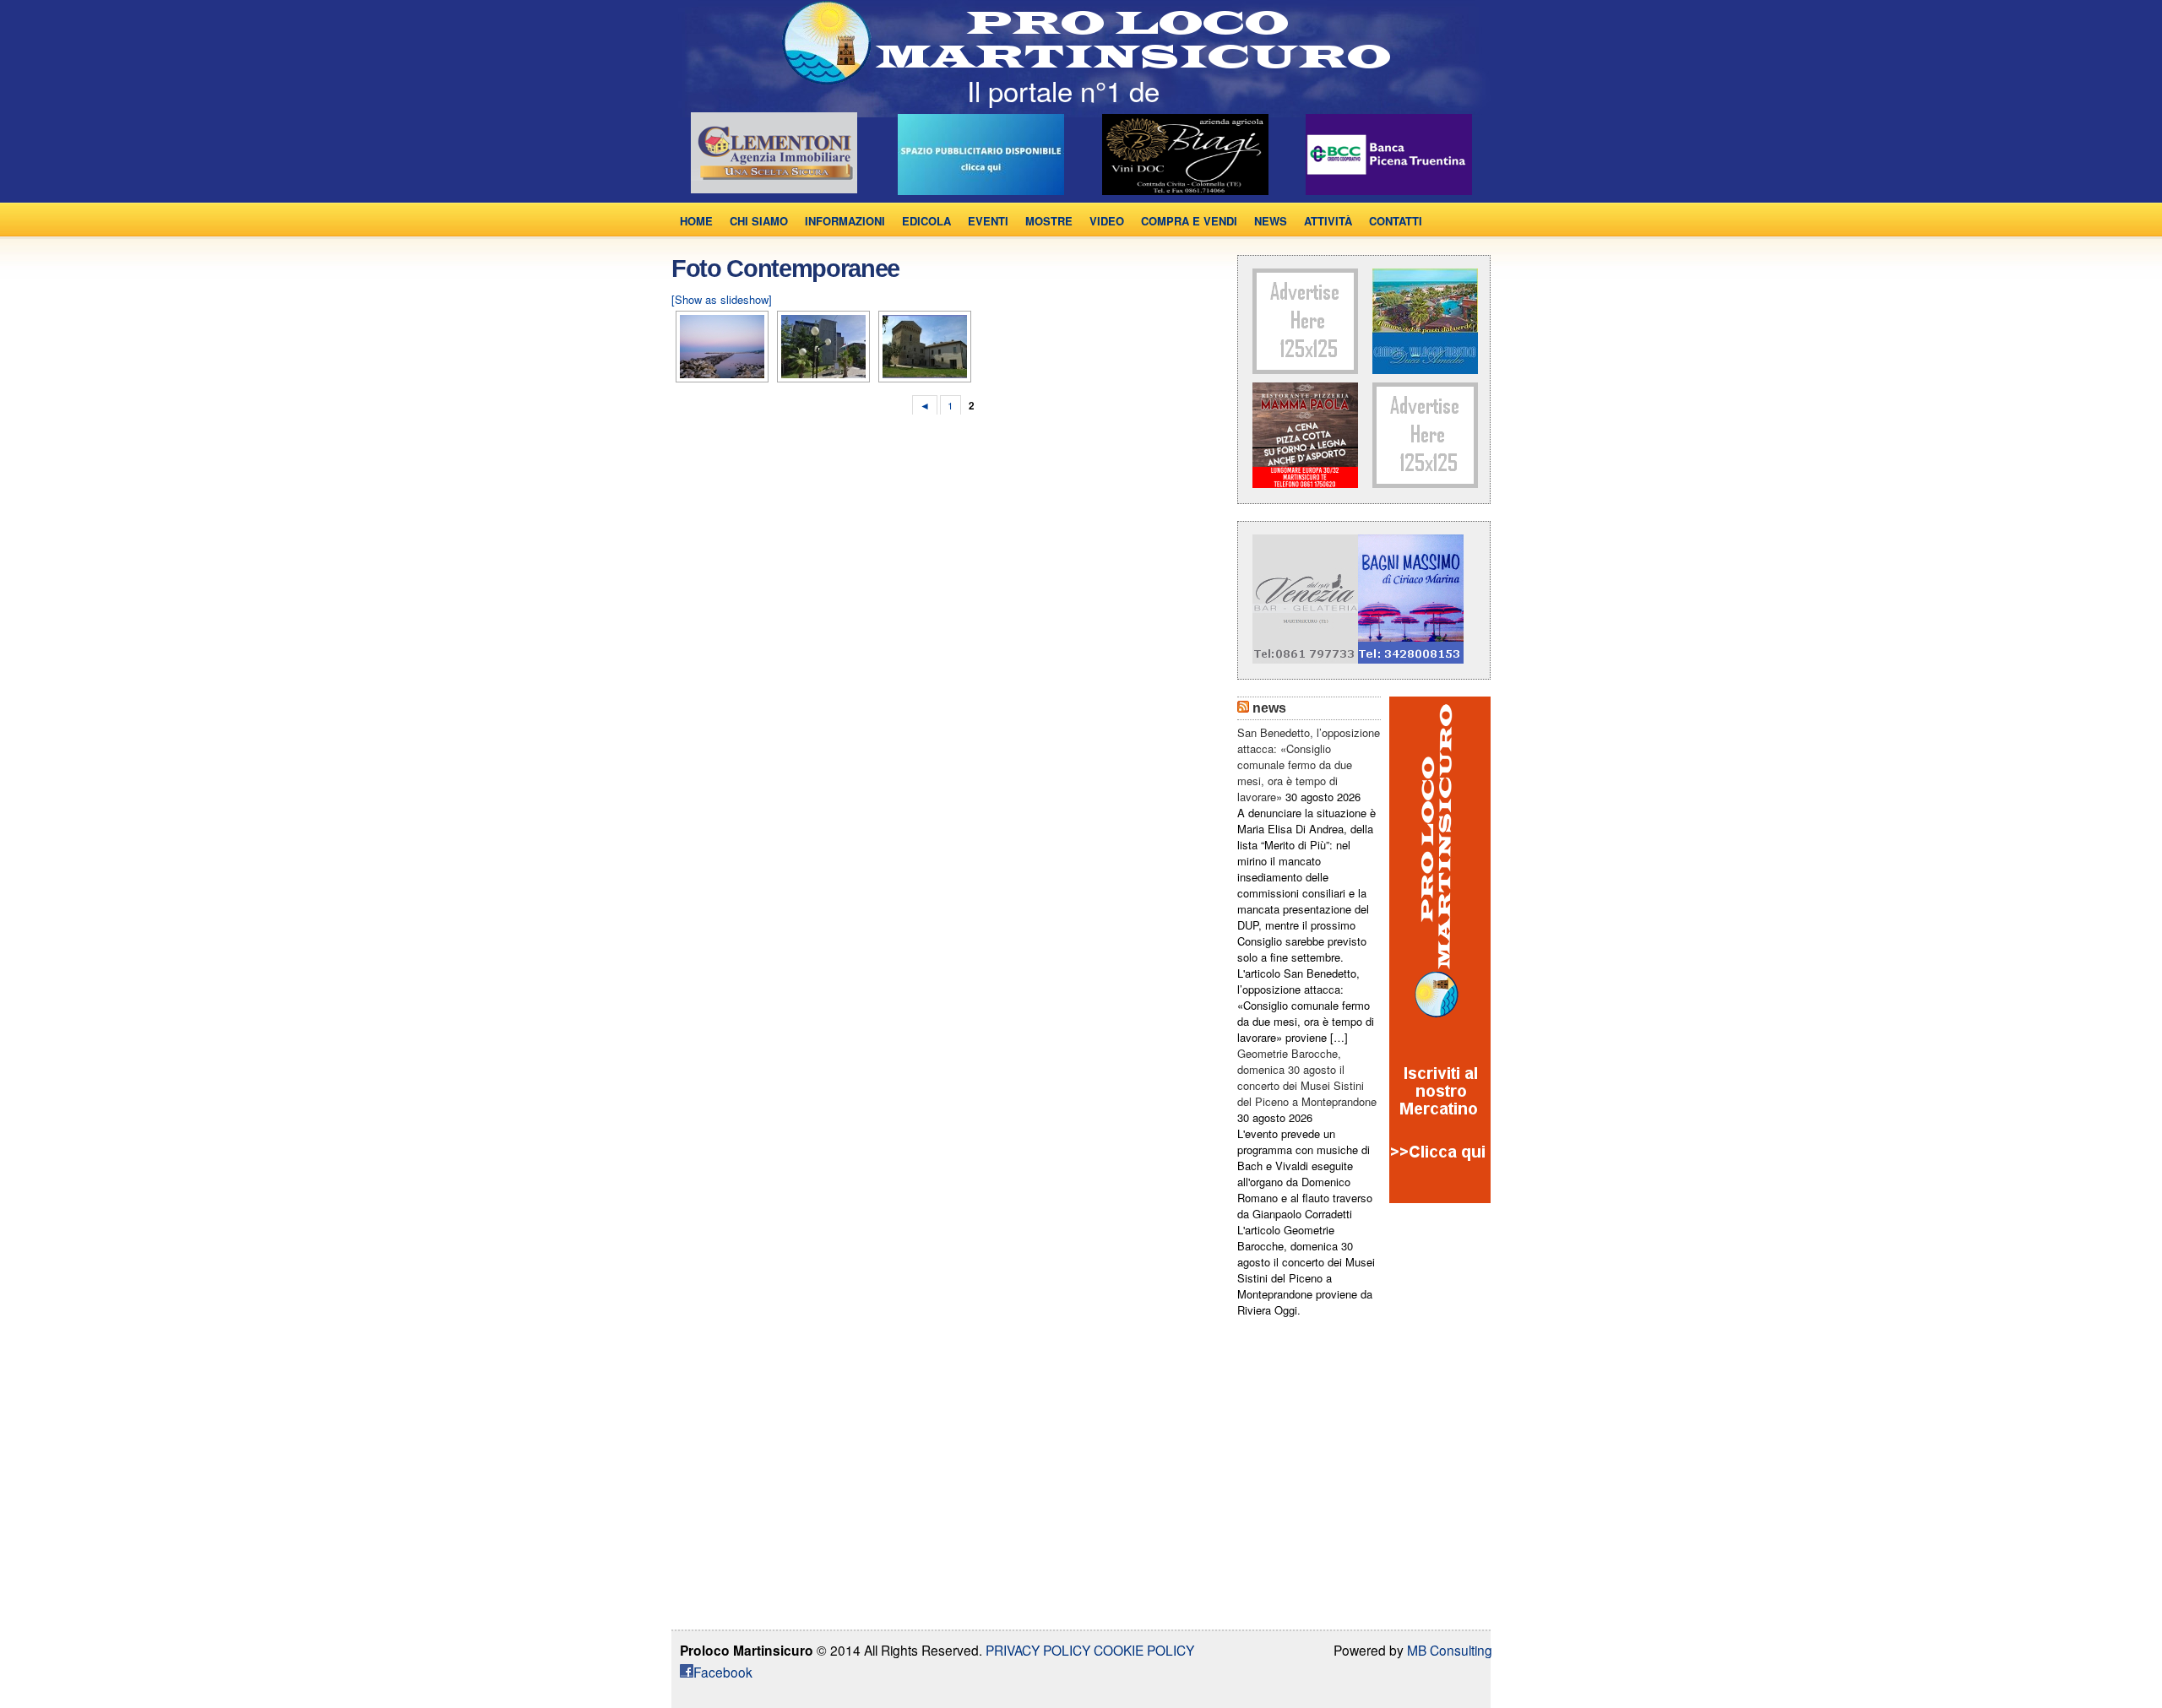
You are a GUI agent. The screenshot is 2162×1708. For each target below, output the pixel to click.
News (1271, 221)
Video (1107, 221)
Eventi (988, 221)
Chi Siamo (759, 221)
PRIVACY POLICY (1038, 1650)
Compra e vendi (1189, 221)
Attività (1328, 221)
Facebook (723, 1672)
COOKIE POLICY (1142, 1650)
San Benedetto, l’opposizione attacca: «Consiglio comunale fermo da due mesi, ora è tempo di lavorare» (1309, 765)
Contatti (1396, 221)
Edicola (926, 221)
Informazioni (845, 221)
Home (696, 221)
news (1269, 708)
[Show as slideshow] (722, 299)
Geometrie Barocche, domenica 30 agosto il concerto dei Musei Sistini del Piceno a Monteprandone (1307, 1077)
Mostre (1049, 221)
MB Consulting (1450, 1650)
